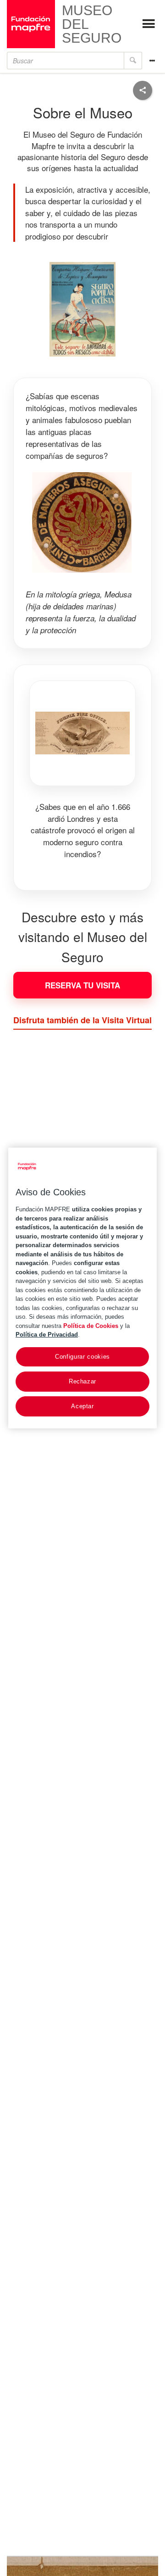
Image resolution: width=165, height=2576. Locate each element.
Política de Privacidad (47, 1335)
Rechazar (82, 1381)
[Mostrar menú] (148, 24)
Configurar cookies (82, 1356)
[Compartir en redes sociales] (143, 90)
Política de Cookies (91, 1325)
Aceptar (82, 1406)
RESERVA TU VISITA (82, 985)
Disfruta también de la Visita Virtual (82, 1020)
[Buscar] (133, 61)
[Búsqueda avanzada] (152, 61)
